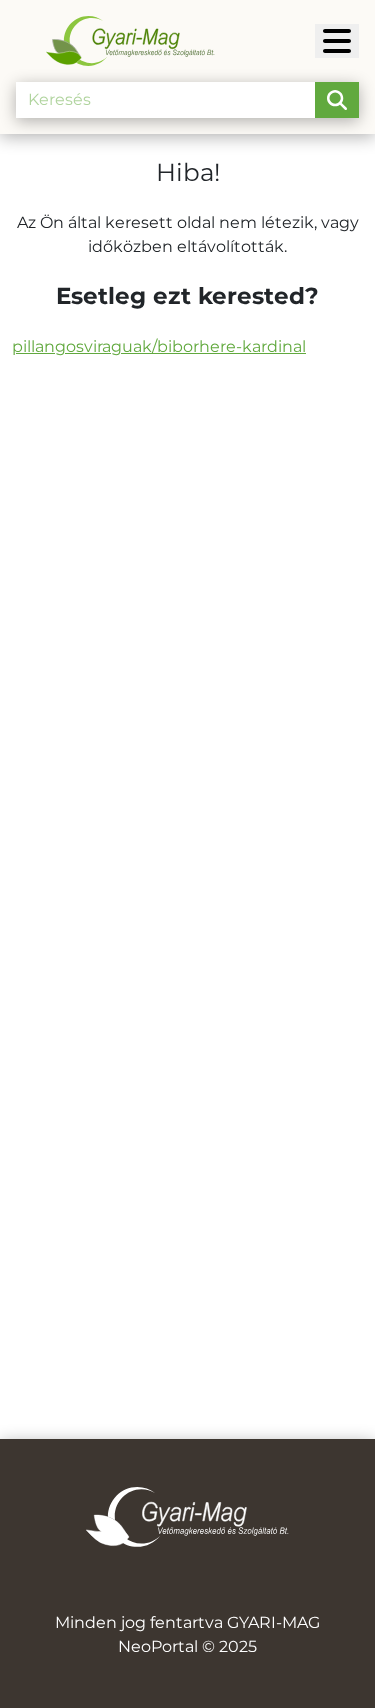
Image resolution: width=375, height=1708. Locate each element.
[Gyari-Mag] (337, 41)
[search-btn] (337, 100)
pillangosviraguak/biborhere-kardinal (159, 346)
